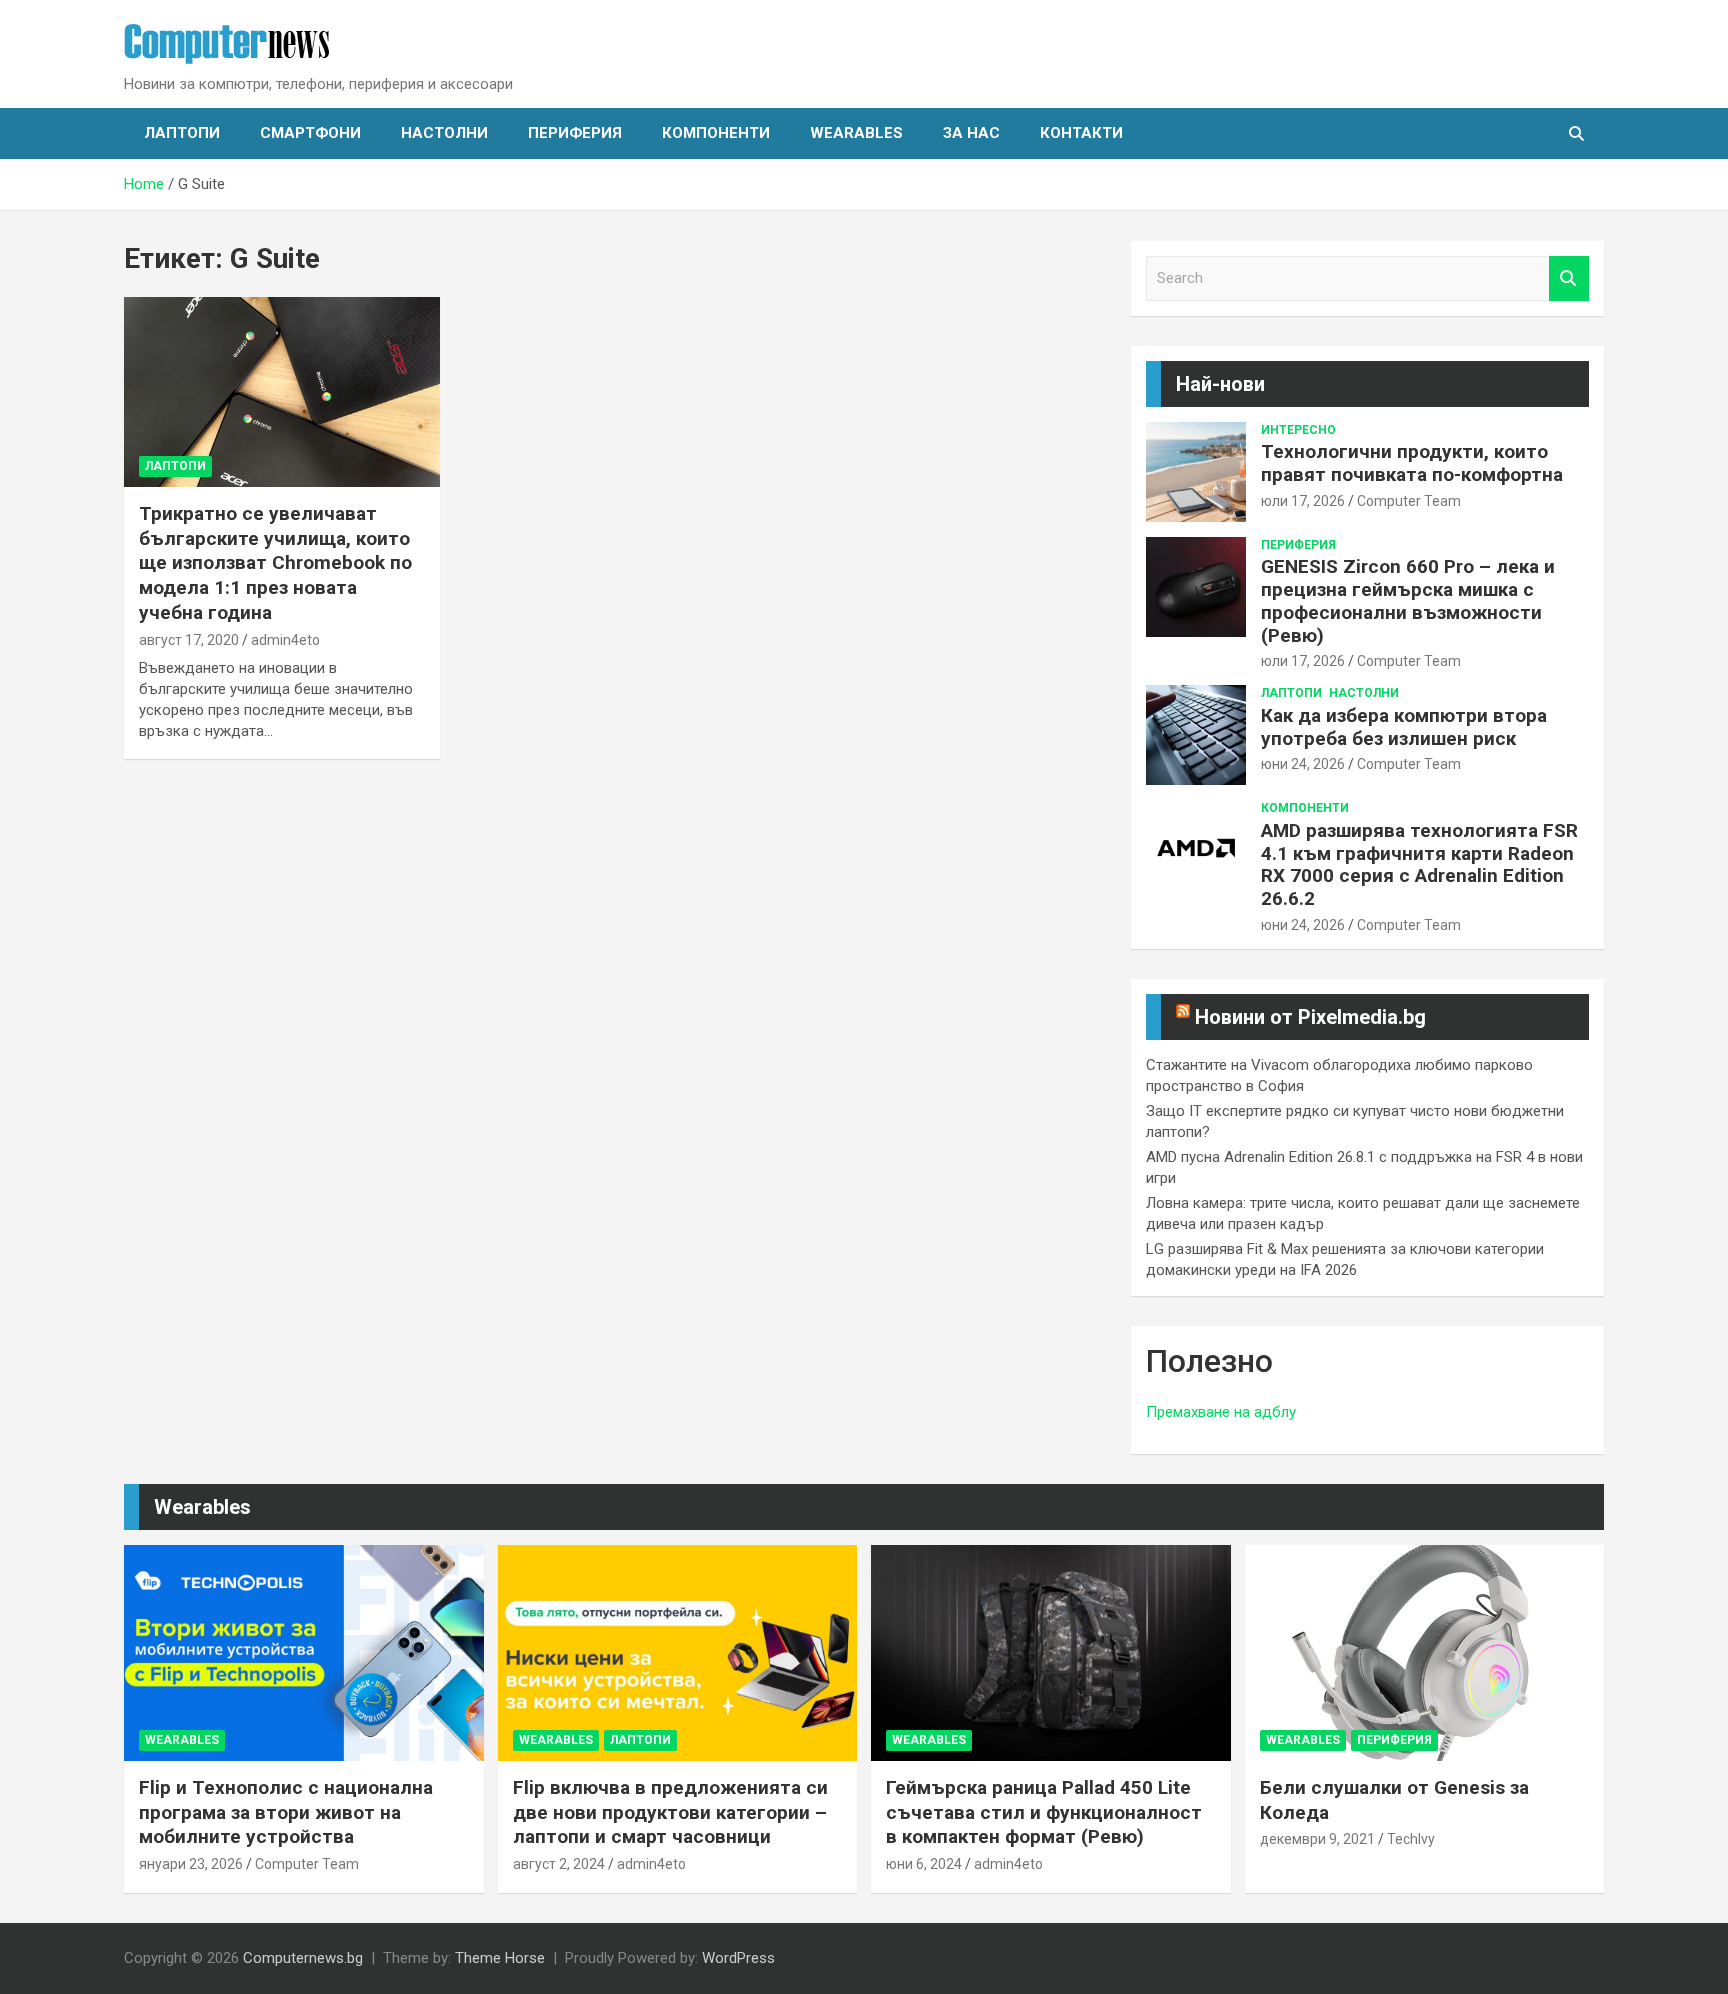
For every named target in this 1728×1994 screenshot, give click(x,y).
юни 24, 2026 (1303, 764)
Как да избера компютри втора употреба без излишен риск (1404, 727)
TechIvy (1411, 1839)
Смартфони (310, 133)
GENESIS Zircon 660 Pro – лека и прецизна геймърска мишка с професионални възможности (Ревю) (1408, 600)
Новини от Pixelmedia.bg (1310, 1017)
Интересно (1298, 430)
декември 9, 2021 (1317, 1839)
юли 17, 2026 (1303, 501)
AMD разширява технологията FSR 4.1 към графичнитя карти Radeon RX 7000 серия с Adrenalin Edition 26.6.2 (1419, 864)
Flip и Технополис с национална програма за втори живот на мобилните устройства (286, 1812)
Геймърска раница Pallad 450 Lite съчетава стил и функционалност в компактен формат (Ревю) (1044, 1812)
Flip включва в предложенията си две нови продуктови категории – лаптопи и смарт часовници (670, 1812)
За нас (971, 133)
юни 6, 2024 (924, 1864)
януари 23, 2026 (191, 1864)
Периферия (575, 133)
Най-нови (1220, 384)
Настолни (444, 133)
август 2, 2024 (559, 1864)
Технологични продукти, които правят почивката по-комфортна (1412, 463)
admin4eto (285, 640)
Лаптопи (182, 133)
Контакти (1081, 133)
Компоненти (716, 133)
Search (1569, 278)
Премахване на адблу (1221, 1412)
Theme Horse (500, 1958)
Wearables (856, 133)
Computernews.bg (303, 1958)
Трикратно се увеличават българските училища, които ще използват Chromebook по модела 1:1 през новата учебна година (275, 563)
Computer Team (1409, 501)
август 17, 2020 (189, 640)
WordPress (738, 1958)
